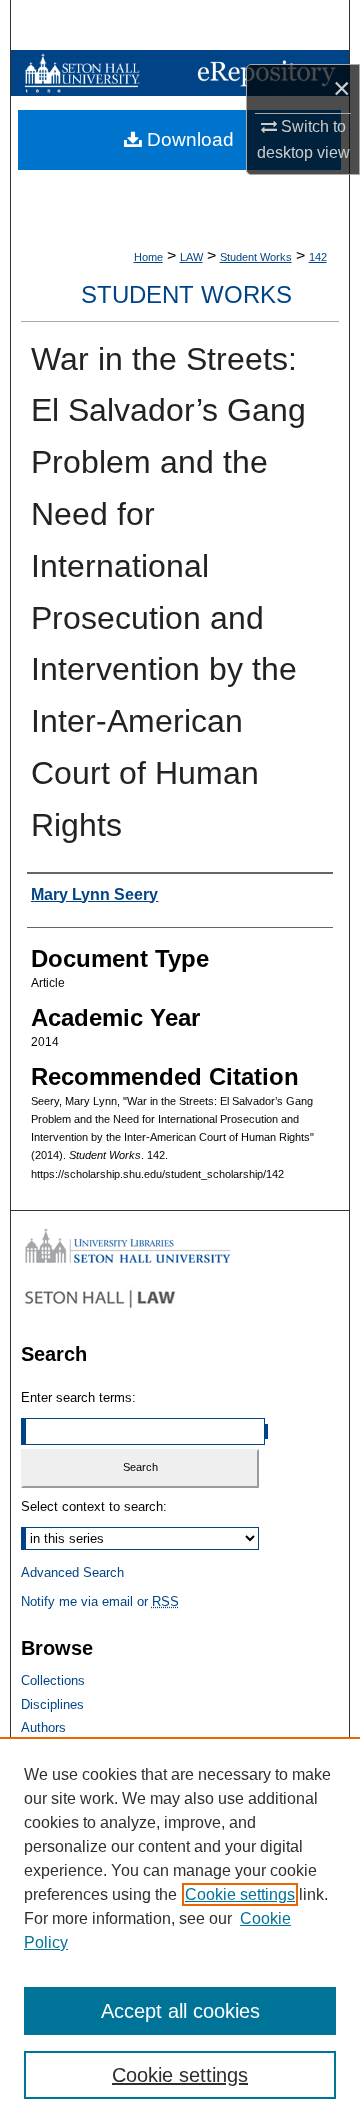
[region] (180, 1930)
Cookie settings (240, 1894)
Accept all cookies (180, 2011)
